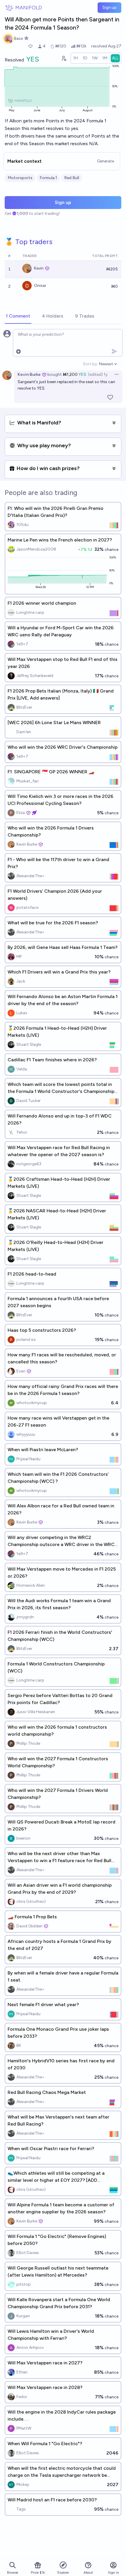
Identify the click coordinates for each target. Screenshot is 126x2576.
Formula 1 (48, 178)
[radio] (76, 58)
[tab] (18, 316)
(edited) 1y (98, 375)
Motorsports (20, 178)
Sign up (109, 7)
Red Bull (72, 178)
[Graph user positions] (64, 58)
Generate (105, 161)
